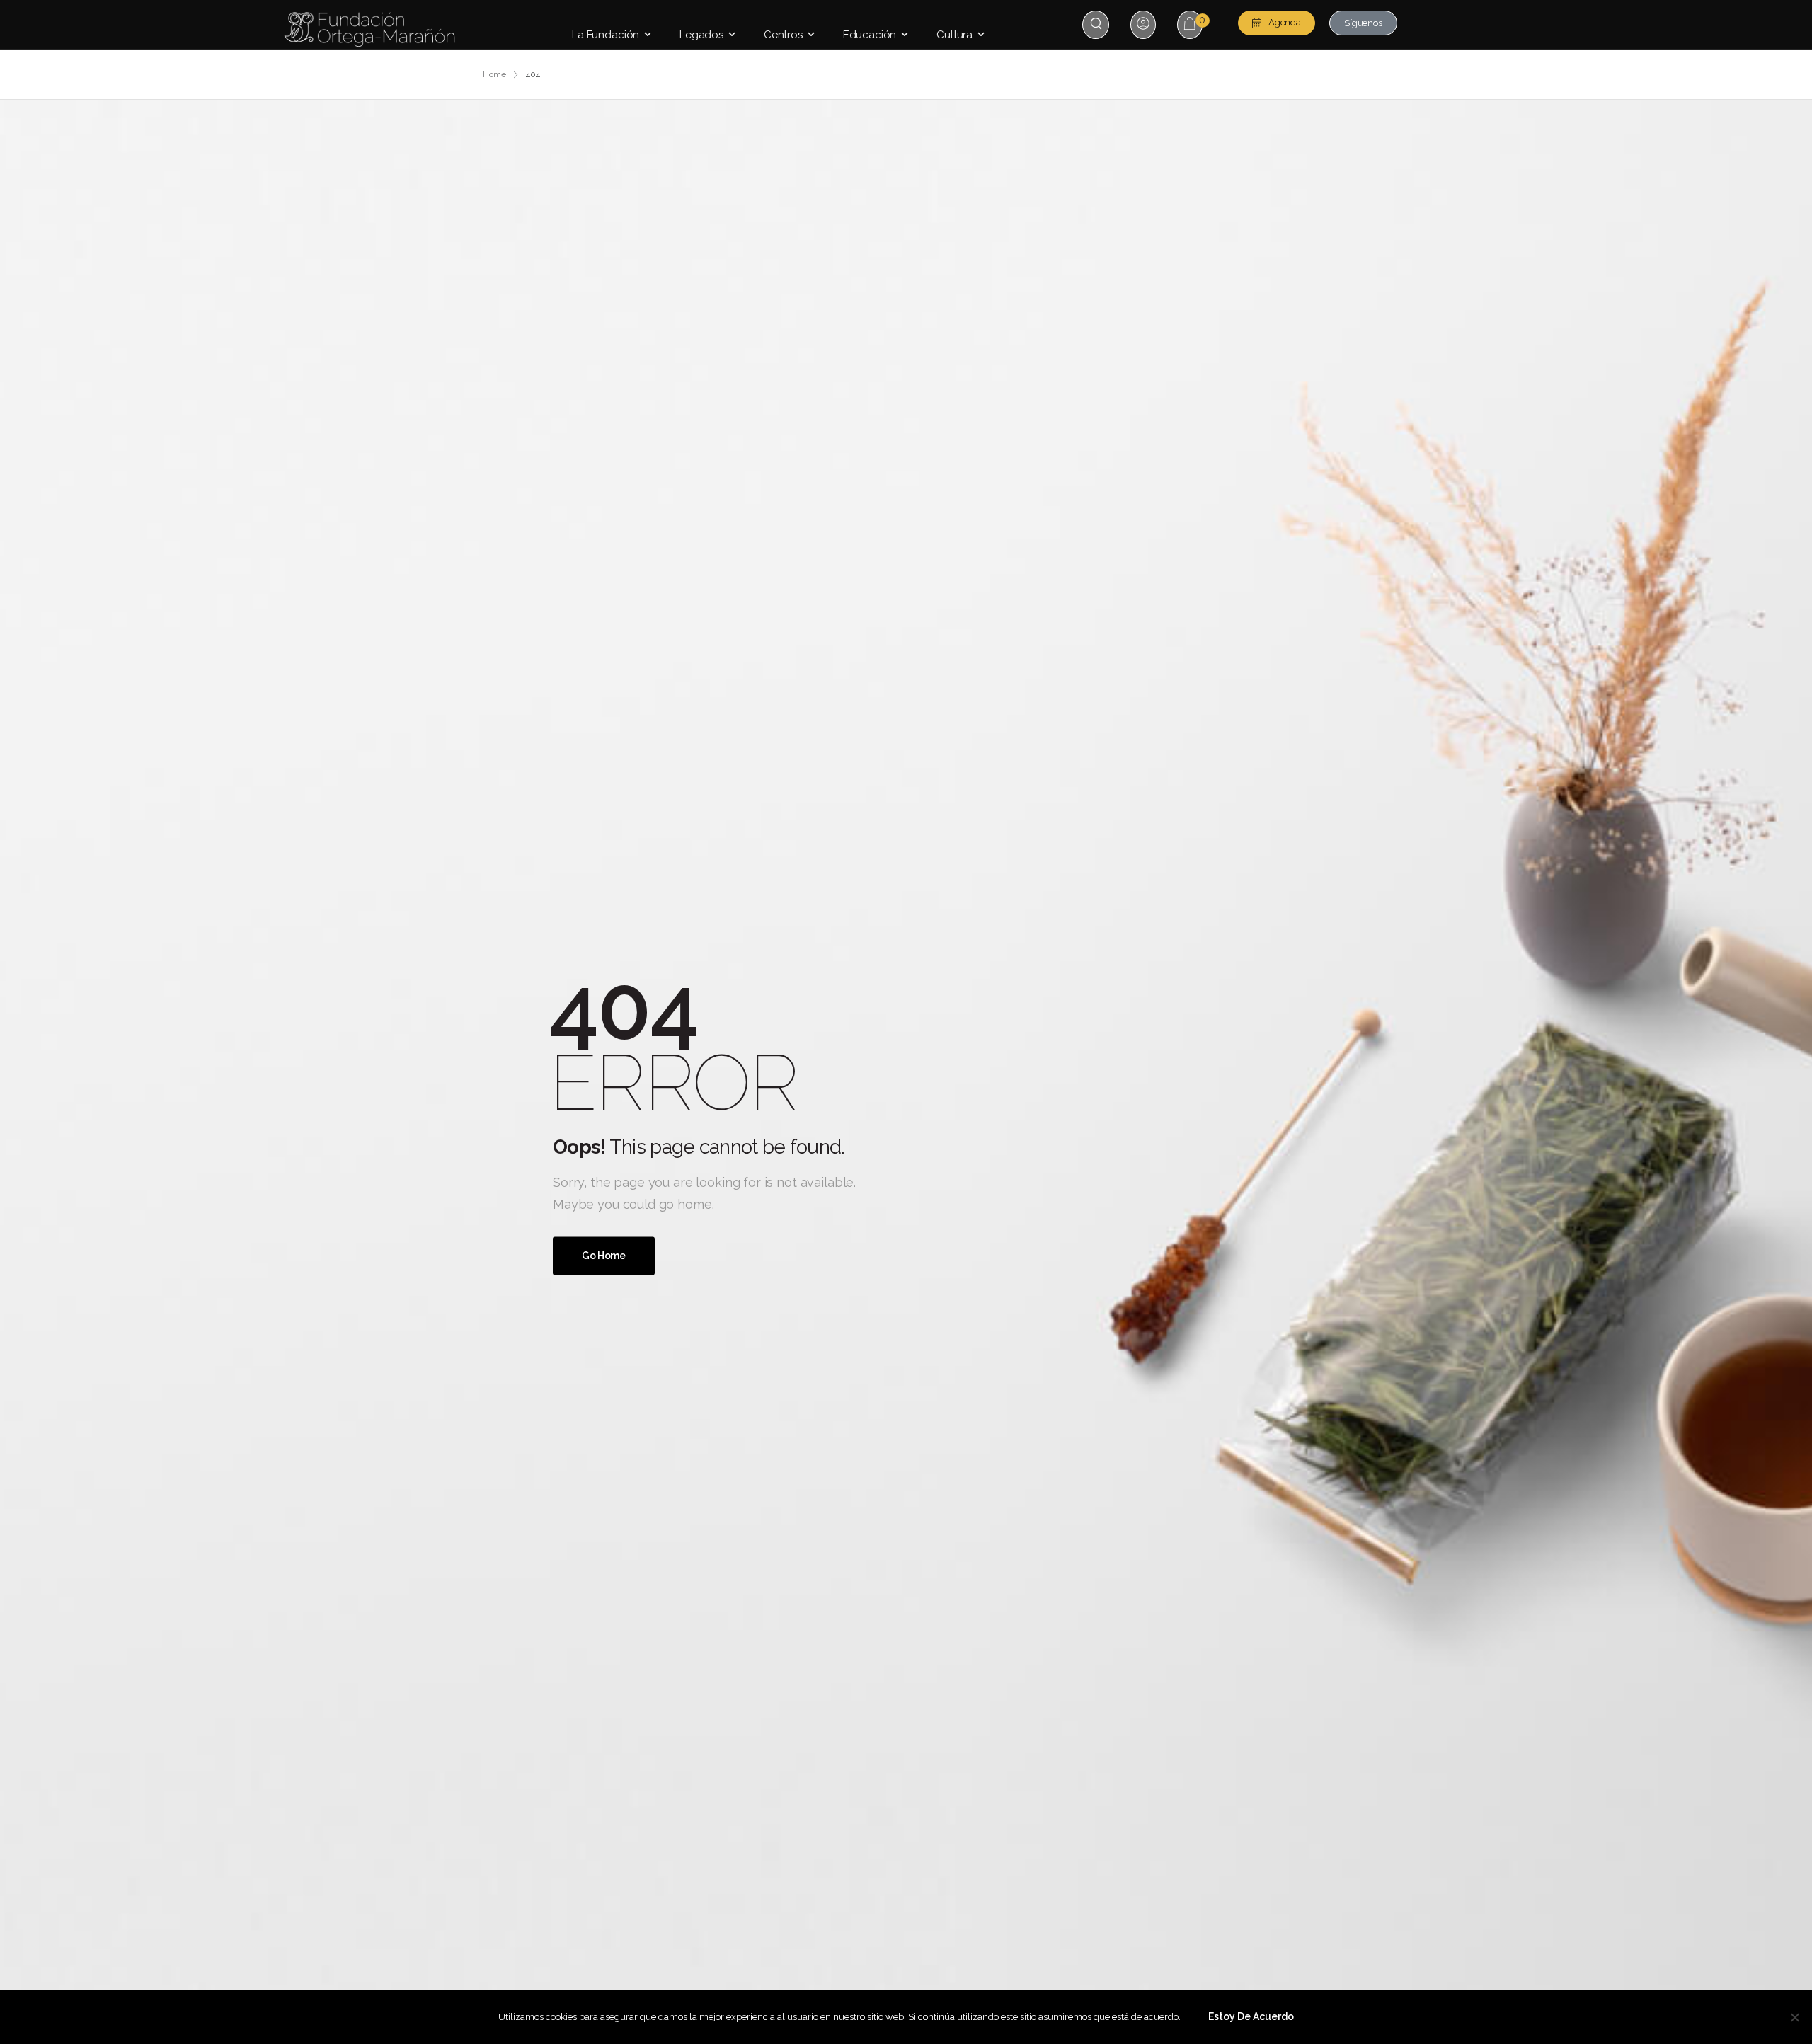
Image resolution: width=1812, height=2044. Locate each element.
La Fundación (606, 35)
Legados (701, 35)
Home (494, 74)
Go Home (604, 1256)
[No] (1794, 2017)
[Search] (1097, 24)
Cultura (954, 35)
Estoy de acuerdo (1251, 2016)
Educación (870, 35)
